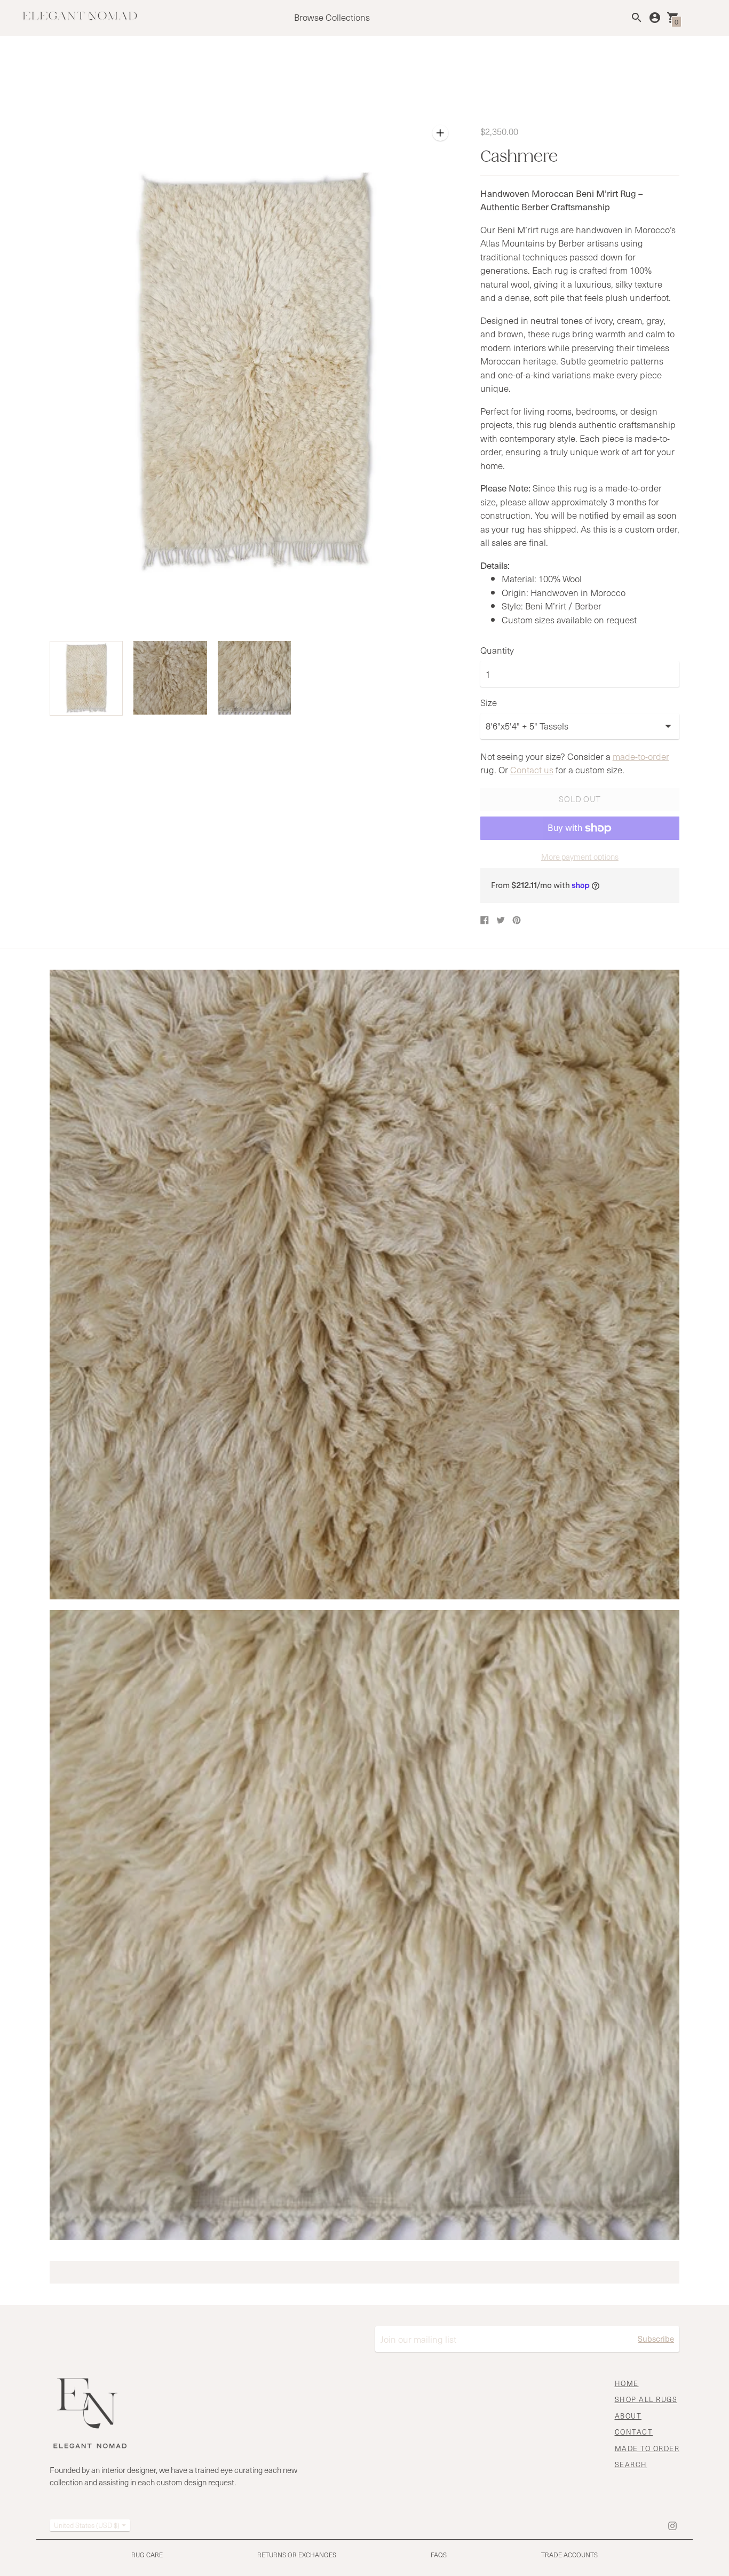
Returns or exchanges (297, 2555)
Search (631, 2464)
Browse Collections (332, 17)
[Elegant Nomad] (80, 17)
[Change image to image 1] (86, 678)
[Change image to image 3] (254, 678)
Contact (634, 2432)
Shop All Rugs (646, 2399)
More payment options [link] (580, 857)
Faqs (439, 2555)
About (628, 2416)
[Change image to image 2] (170, 678)
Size (489, 703)
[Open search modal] (637, 18)
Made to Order (647, 2448)
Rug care (147, 2555)
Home (627, 2383)
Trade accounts (569, 2555)
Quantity (497, 651)
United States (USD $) (87, 2525)
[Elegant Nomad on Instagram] (672, 2524)
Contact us (532, 770)
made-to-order (641, 756)
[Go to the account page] (655, 18)
